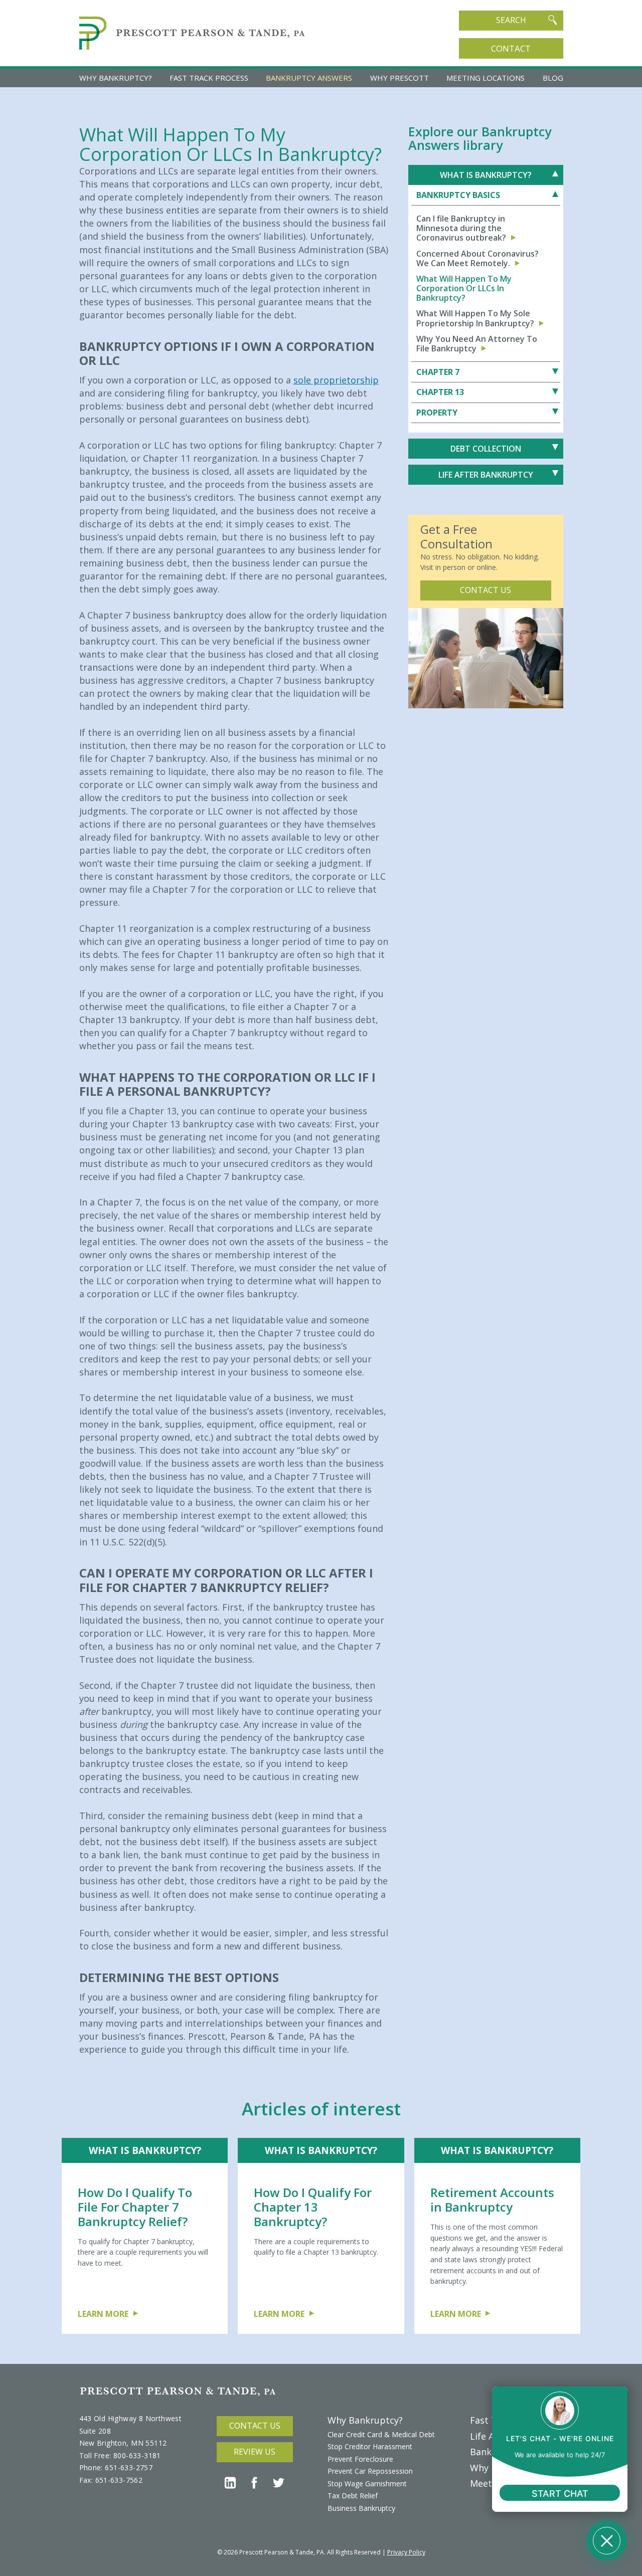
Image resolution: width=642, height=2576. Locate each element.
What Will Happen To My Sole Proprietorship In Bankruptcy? (475, 318)
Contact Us (486, 590)
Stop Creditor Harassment (370, 2446)
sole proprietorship (336, 380)
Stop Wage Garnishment (367, 2484)
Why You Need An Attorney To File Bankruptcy (477, 344)
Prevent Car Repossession (370, 2471)
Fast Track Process (209, 78)
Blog (553, 78)
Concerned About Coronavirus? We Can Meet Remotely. (477, 259)
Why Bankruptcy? (116, 78)
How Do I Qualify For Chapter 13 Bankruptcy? (313, 2207)
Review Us (255, 2452)
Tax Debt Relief (353, 2496)
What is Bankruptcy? (145, 2150)
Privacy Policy (406, 2552)
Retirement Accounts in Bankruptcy (492, 2200)
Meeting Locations (486, 78)
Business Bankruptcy (361, 2508)
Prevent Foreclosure (360, 2459)
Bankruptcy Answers (309, 78)
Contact (511, 48)
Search (511, 20)
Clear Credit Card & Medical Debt (381, 2434)
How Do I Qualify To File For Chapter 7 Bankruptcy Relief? (135, 2207)
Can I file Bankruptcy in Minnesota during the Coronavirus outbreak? (461, 229)
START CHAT (560, 2494)
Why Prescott (399, 78)
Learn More (103, 2314)
